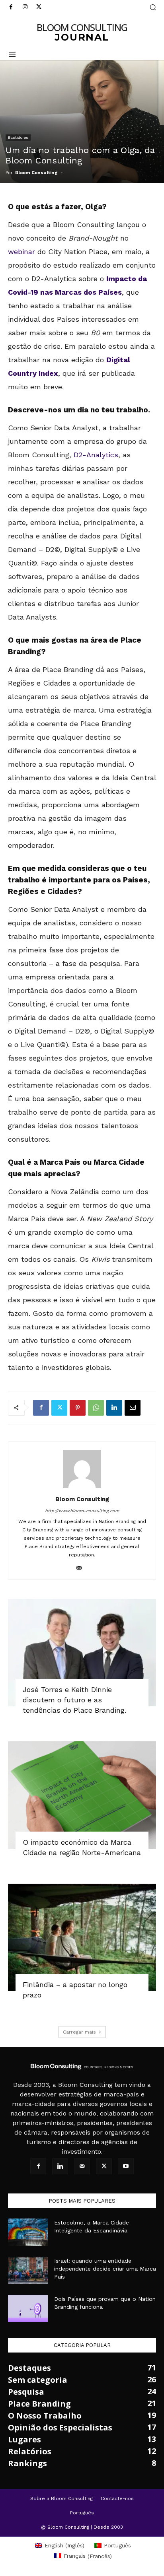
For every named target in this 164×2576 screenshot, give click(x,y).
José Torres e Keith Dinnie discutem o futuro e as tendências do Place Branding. (76, 1700)
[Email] (133, 1408)
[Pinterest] (78, 1408)
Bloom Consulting (36, 173)
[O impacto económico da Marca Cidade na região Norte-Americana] (82, 1795)
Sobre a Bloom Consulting (61, 2498)
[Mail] (82, 1568)
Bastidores (18, 137)
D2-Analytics (96, 455)
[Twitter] (39, 7)
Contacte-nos (117, 2498)
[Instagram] (25, 7)
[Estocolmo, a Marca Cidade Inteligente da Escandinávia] (28, 2232)
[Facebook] (11, 7)
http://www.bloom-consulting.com (82, 1511)
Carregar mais (79, 2032)
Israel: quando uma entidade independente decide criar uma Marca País (105, 2269)
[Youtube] (126, 2166)
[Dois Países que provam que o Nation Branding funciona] (28, 2309)
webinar (21, 252)
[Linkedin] (114, 1408)
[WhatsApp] (96, 1408)
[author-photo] (82, 1488)
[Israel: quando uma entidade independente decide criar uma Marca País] (28, 2270)
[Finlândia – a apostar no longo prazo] (82, 1937)
